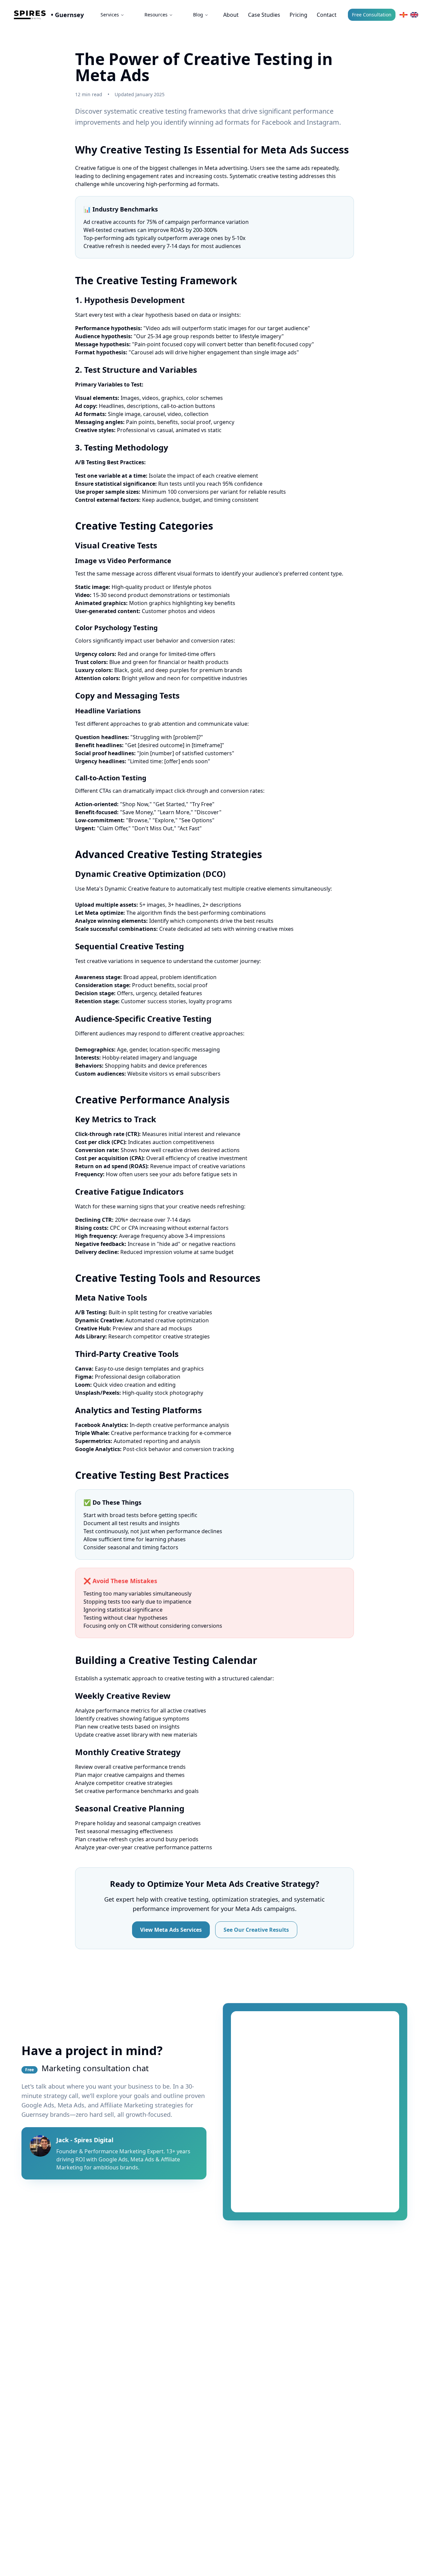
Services (110, 15)
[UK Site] (414, 15)
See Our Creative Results (256, 1930)
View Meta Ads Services (171, 1930)
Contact (327, 15)
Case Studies (264, 15)
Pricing (298, 15)
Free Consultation (372, 15)
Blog (198, 15)
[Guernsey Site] (404, 15)
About (231, 15)
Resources (156, 15)
